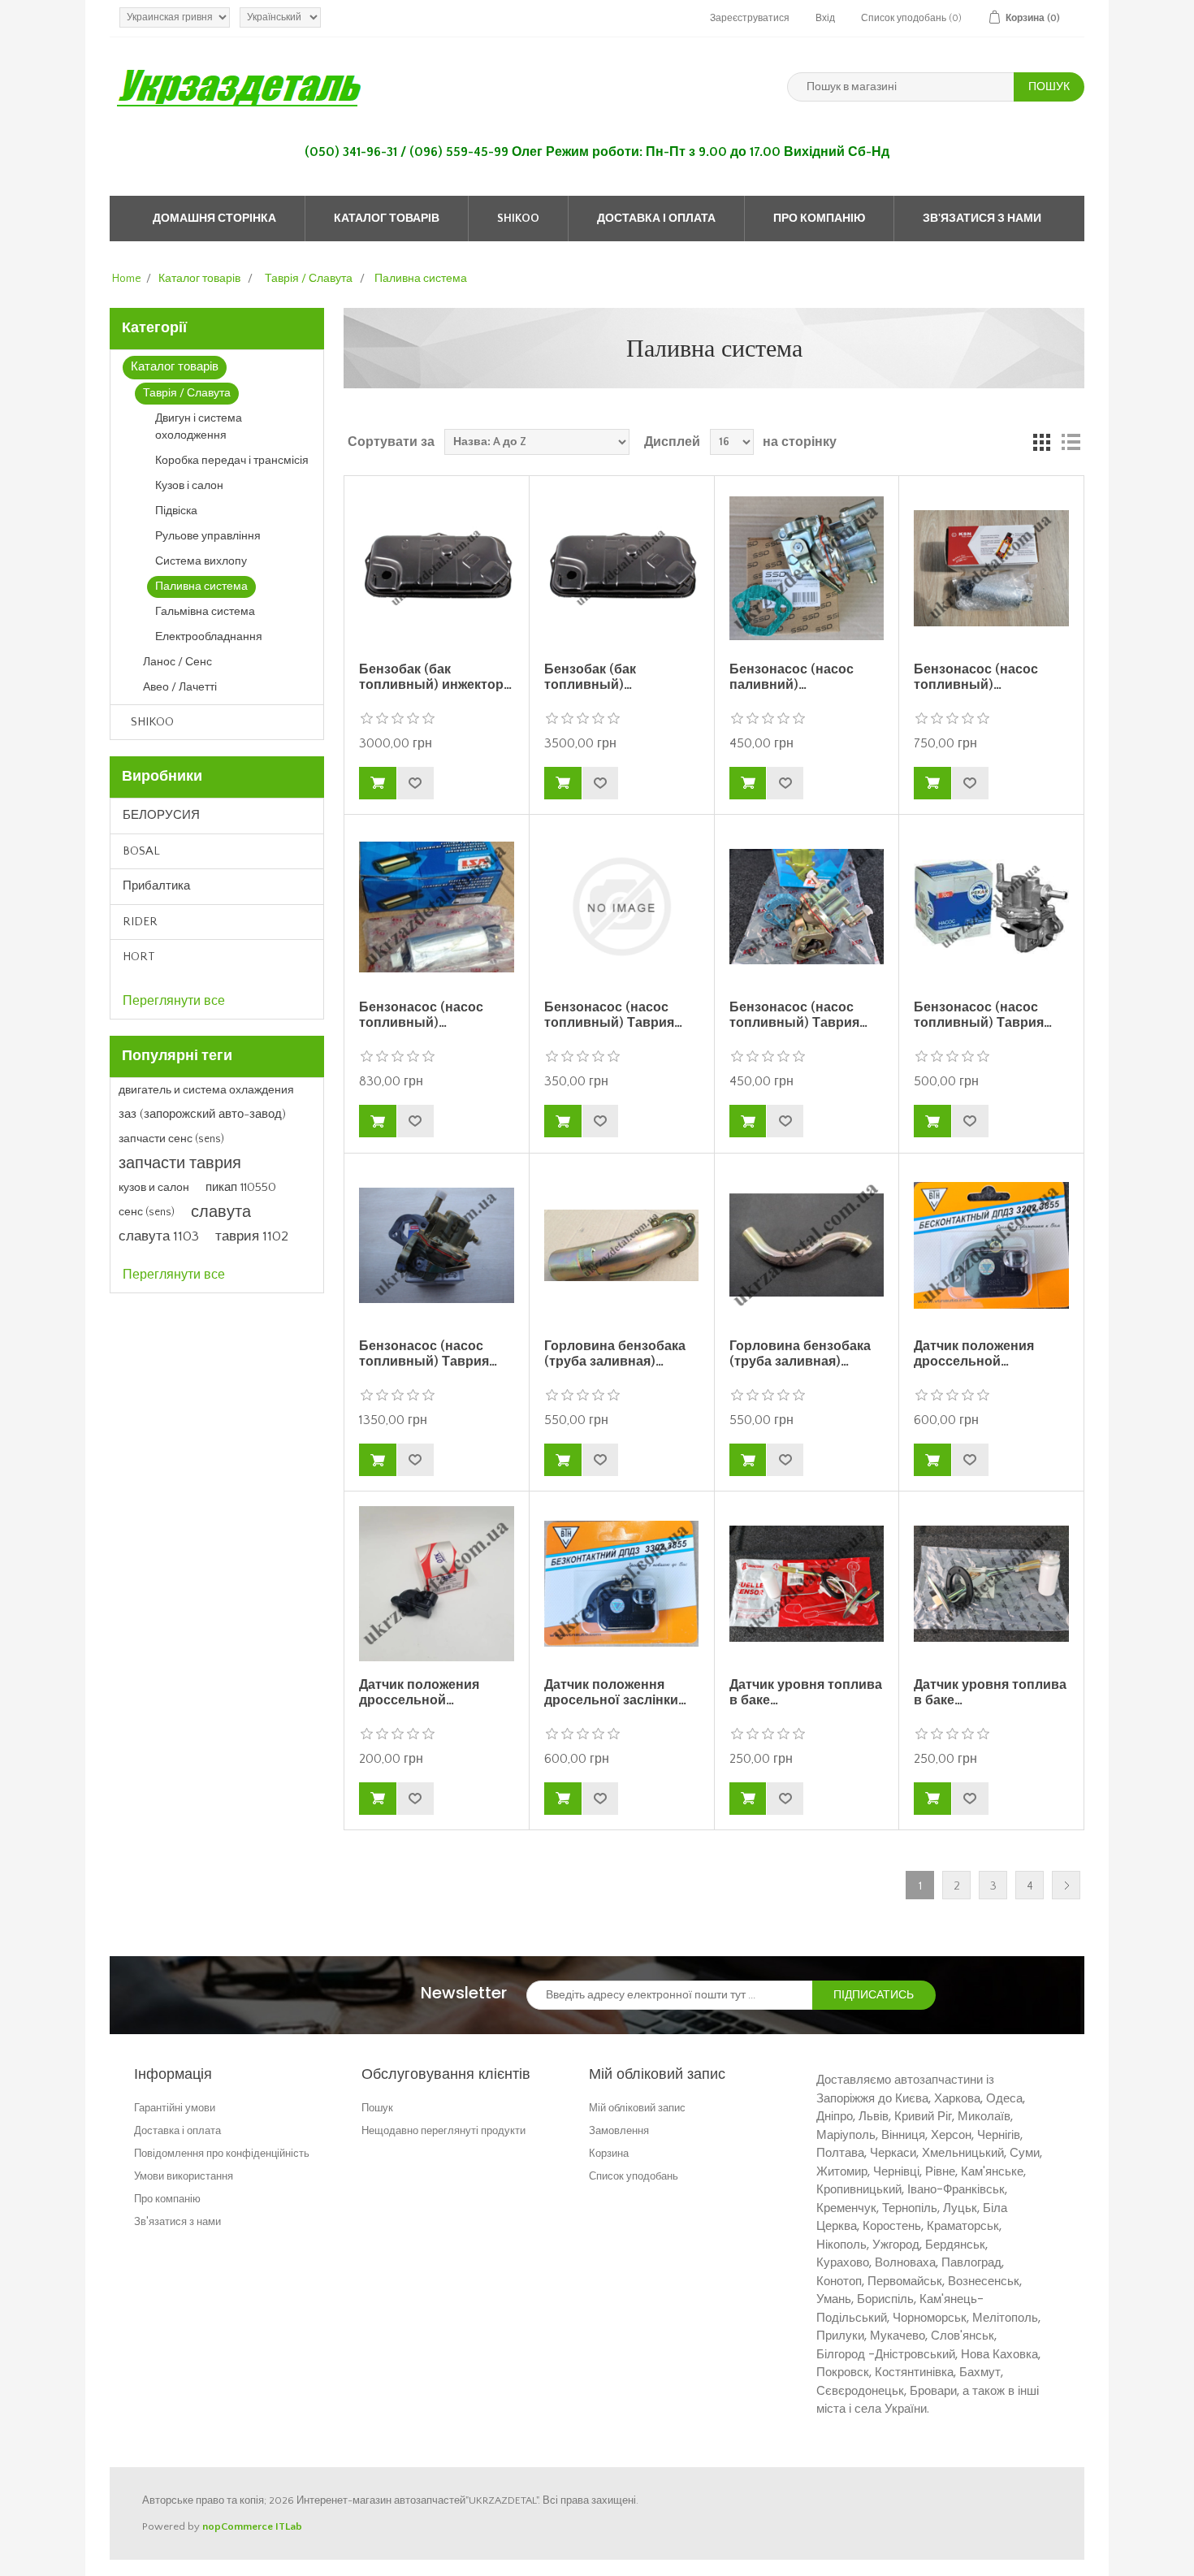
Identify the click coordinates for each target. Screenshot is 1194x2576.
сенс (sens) (147, 1212)
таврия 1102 (252, 1236)
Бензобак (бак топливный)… (590, 677)
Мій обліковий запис (637, 2108)
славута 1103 (159, 1236)
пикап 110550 (241, 1187)
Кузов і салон (189, 486)
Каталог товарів (387, 219)
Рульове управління (208, 536)
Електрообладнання (209, 637)
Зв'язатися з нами (982, 219)
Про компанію (819, 219)
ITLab (289, 2526)
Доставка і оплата (656, 219)
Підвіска (176, 511)
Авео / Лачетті (180, 687)
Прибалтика (156, 886)
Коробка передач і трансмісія (232, 461)
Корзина (609, 2153)
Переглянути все (174, 1001)
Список (1071, 442)
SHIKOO (518, 219)
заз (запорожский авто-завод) (202, 1114)
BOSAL (141, 851)
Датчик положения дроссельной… (974, 1354)
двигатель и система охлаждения (206, 1090)
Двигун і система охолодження (199, 427)
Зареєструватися (750, 18)
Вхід (825, 18)
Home (127, 279)
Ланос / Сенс (177, 662)
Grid (1041, 442)
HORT (139, 957)
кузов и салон (154, 1188)
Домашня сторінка (214, 219)
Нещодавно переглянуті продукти (443, 2130)
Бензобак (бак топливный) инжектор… (435, 677)
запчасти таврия (180, 1163)
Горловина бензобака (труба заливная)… (615, 1354)
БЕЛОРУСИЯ (161, 815)
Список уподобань (634, 2176)
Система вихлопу (201, 561)
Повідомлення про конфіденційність (222, 2153)
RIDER (140, 922)
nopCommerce (238, 2526)
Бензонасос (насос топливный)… (976, 677)
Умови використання (184, 2176)
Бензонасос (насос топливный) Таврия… (613, 1015)
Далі (1066, 1885)
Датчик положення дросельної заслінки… (615, 1693)
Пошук (377, 2108)
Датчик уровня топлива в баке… (806, 1693)
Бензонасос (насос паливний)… (792, 677)
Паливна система (201, 587)
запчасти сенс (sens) (171, 1139)
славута (221, 1212)
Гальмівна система (205, 612)
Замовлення (619, 2130)
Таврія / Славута (187, 393)
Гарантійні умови (175, 2108)
